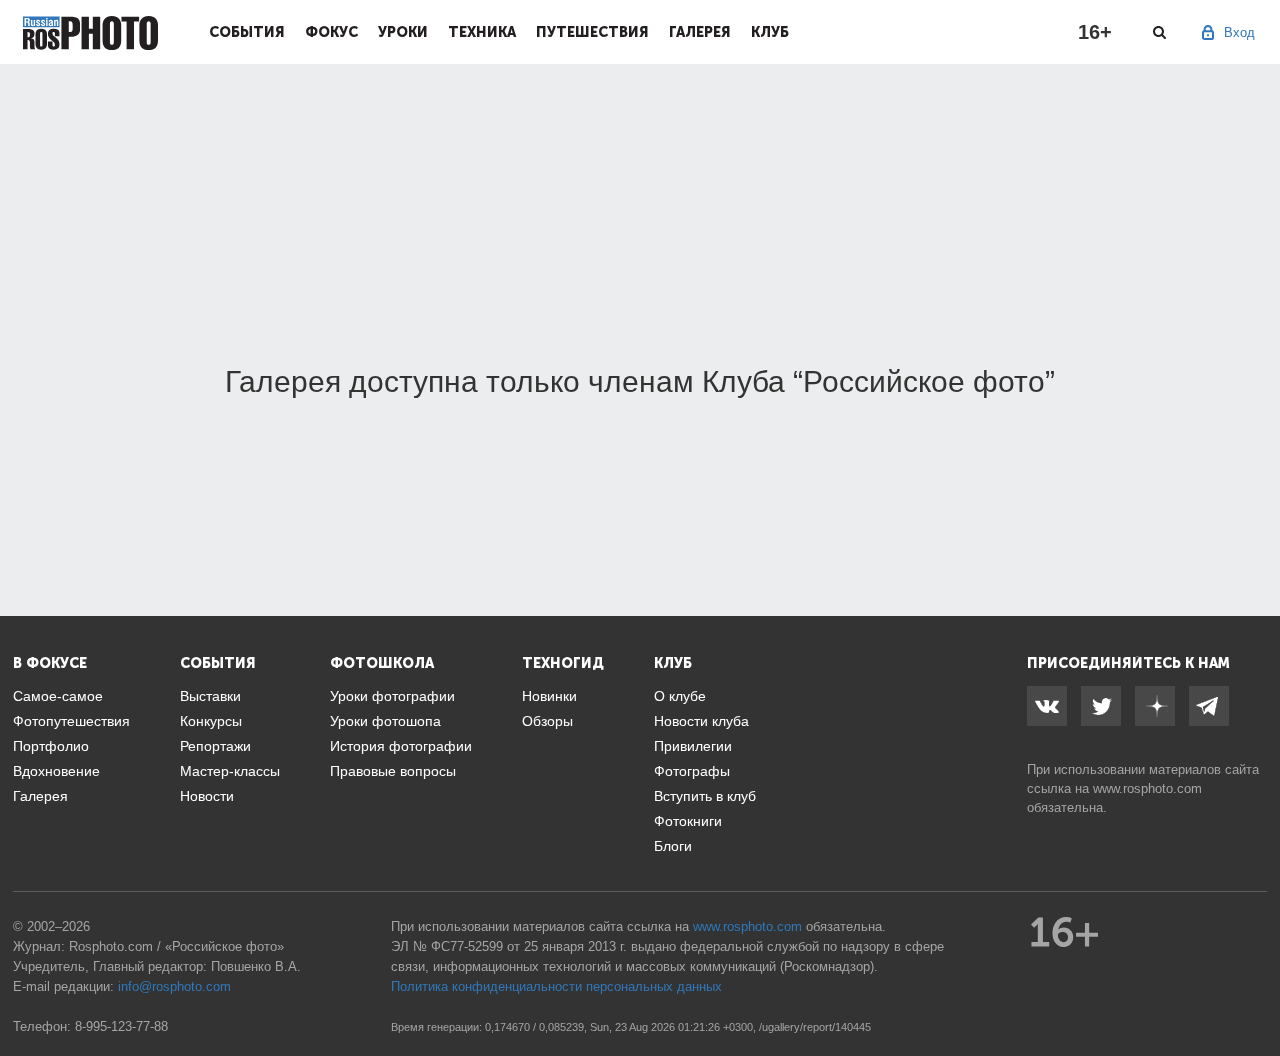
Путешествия (592, 32)
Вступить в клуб (705, 796)
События (247, 32)
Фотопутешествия (71, 721)
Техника (482, 32)
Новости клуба (701, 721)
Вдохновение (56, 771)
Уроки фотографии (392, 696)
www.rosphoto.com (1147, 788)
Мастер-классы (230, 771)
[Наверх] (1254, 990)
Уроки (403, 32)
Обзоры (547, 721)
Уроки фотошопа (385, 721)
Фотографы (692, 771)
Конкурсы (211, 721)
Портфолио (51, 746)
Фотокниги (688, 821)
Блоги (673, 846)
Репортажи (215, 746)
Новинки (549, 696)
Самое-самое (58, 696)
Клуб (770, 32)
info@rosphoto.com (174, 986)
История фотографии (401, 746)
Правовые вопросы (393, 771)
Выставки (210, 696)
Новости (207, 796)
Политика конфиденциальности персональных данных (556, 986)
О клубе (680, 696)
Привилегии (693, 746)
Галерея (700, 32)
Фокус (331, 32)
